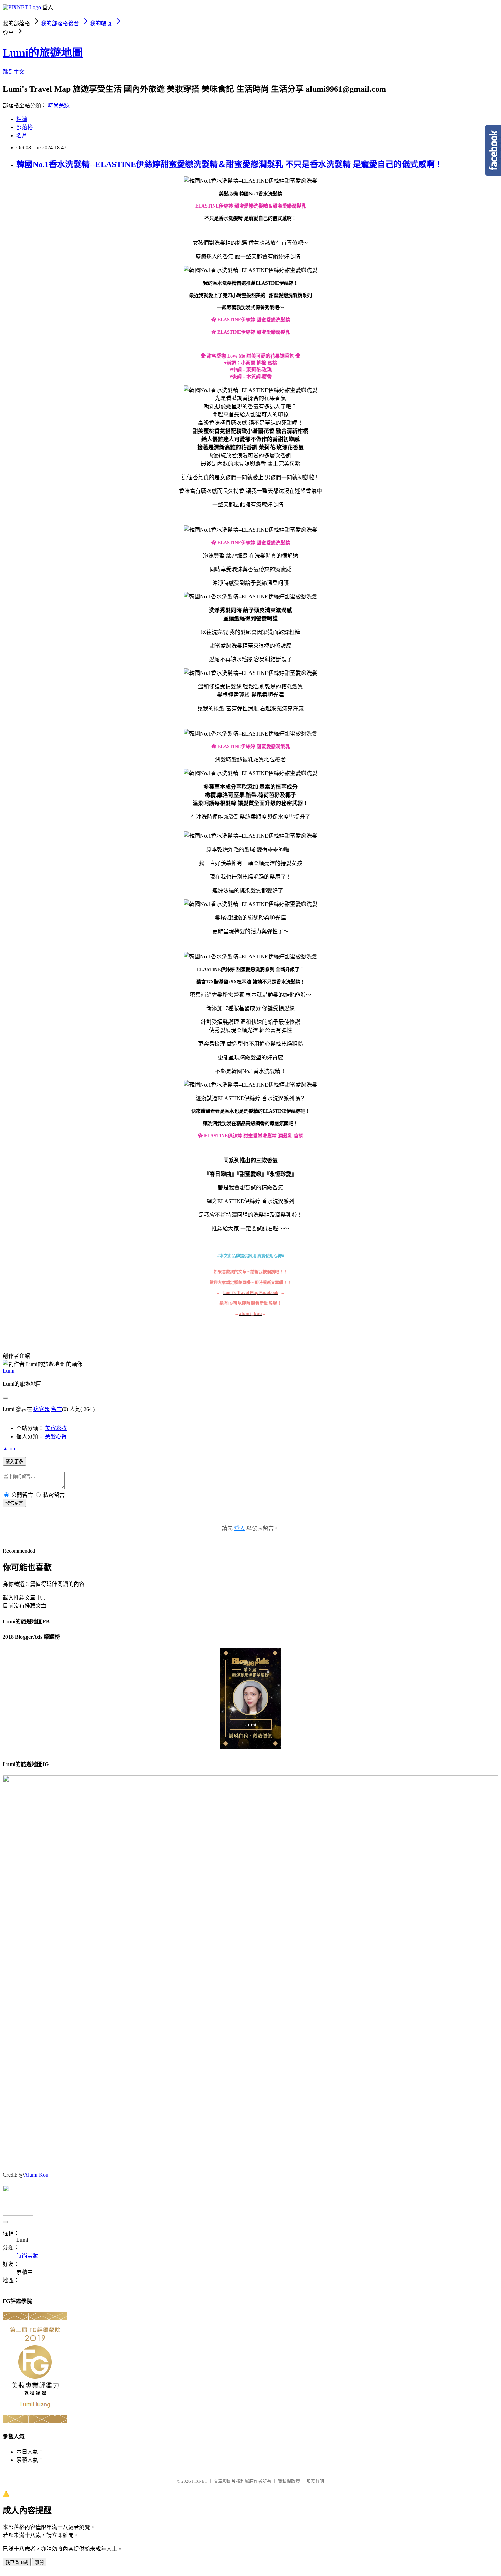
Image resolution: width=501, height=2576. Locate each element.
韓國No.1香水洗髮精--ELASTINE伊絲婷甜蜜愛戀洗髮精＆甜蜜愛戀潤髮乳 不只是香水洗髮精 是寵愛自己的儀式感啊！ (230, 164)
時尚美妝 (59, 105)
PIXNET (200, 2481)
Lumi (9, 1371)
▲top (9, 1448)
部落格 (25, 127)
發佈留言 (14, 1503)
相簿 (22, 119)
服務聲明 (315, 2481)
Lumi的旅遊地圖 (43, 53)
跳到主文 (14, 72)
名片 (22, 135)
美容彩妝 (56, 1428)
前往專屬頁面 (250, 1698)
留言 (57, 1409)
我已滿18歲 (17, 2563)
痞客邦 (42, 1409)
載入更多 (14, 1462)
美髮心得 (56, 1436)
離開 (39, 2563)
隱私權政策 (289, 2481)
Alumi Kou (36, 2175)
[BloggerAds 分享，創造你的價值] (250, 1664)
